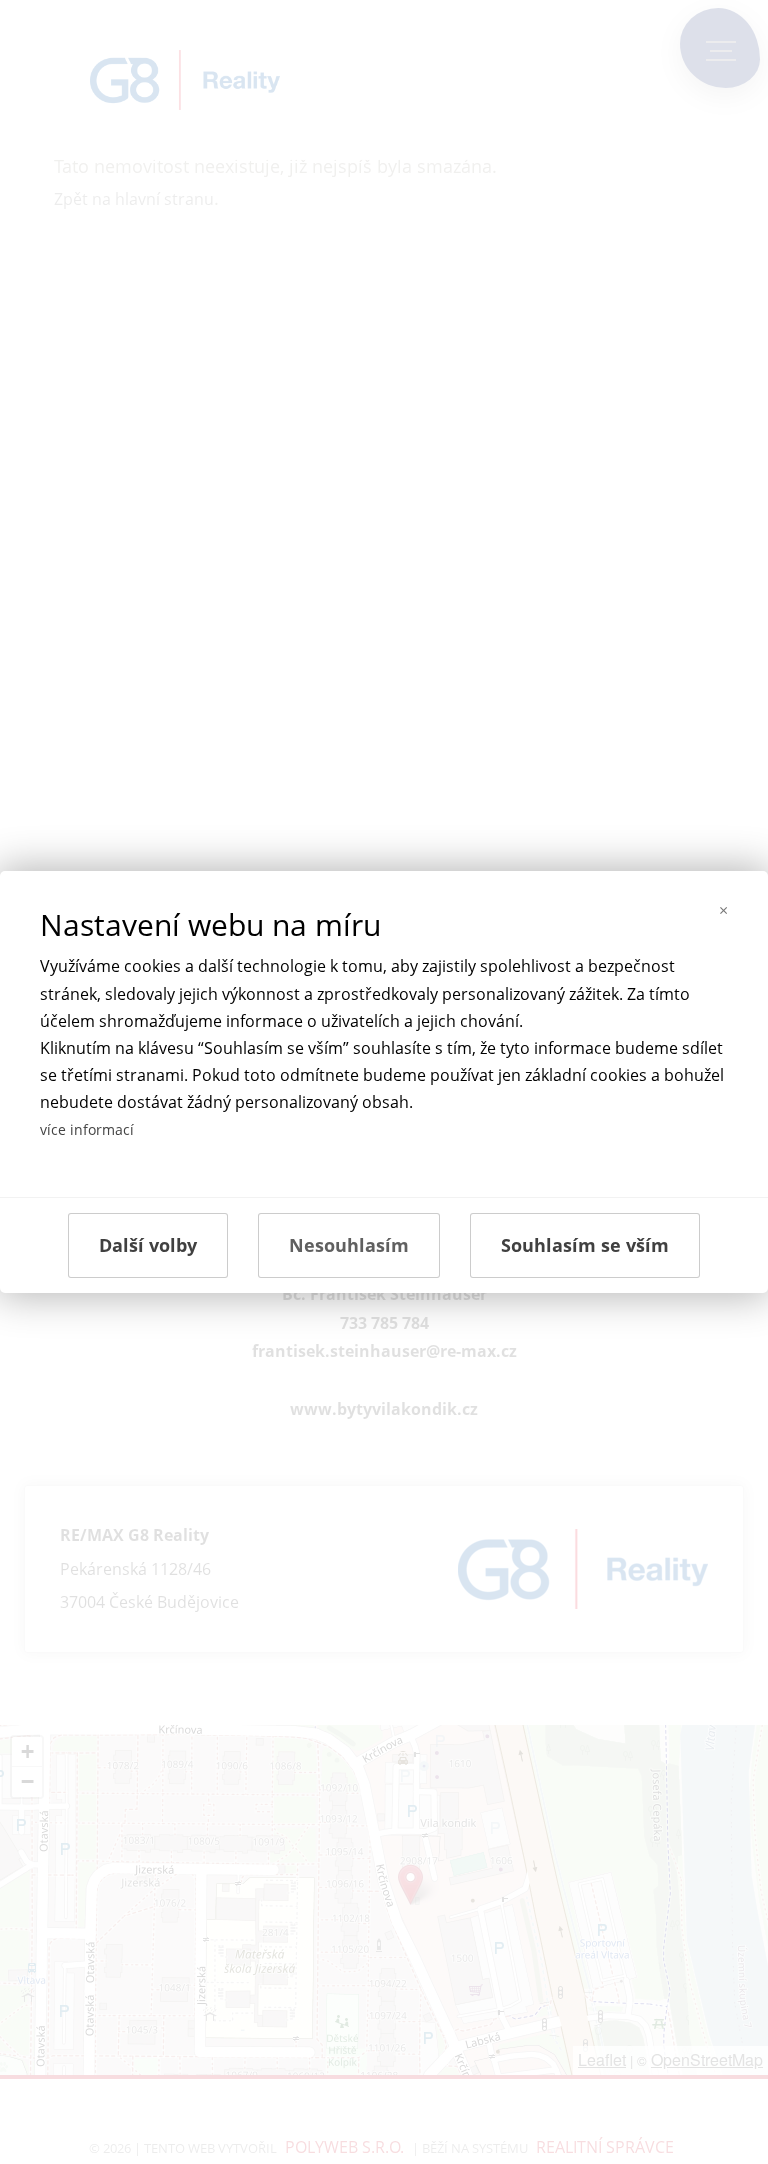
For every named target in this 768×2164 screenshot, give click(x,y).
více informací (87, 1129)
